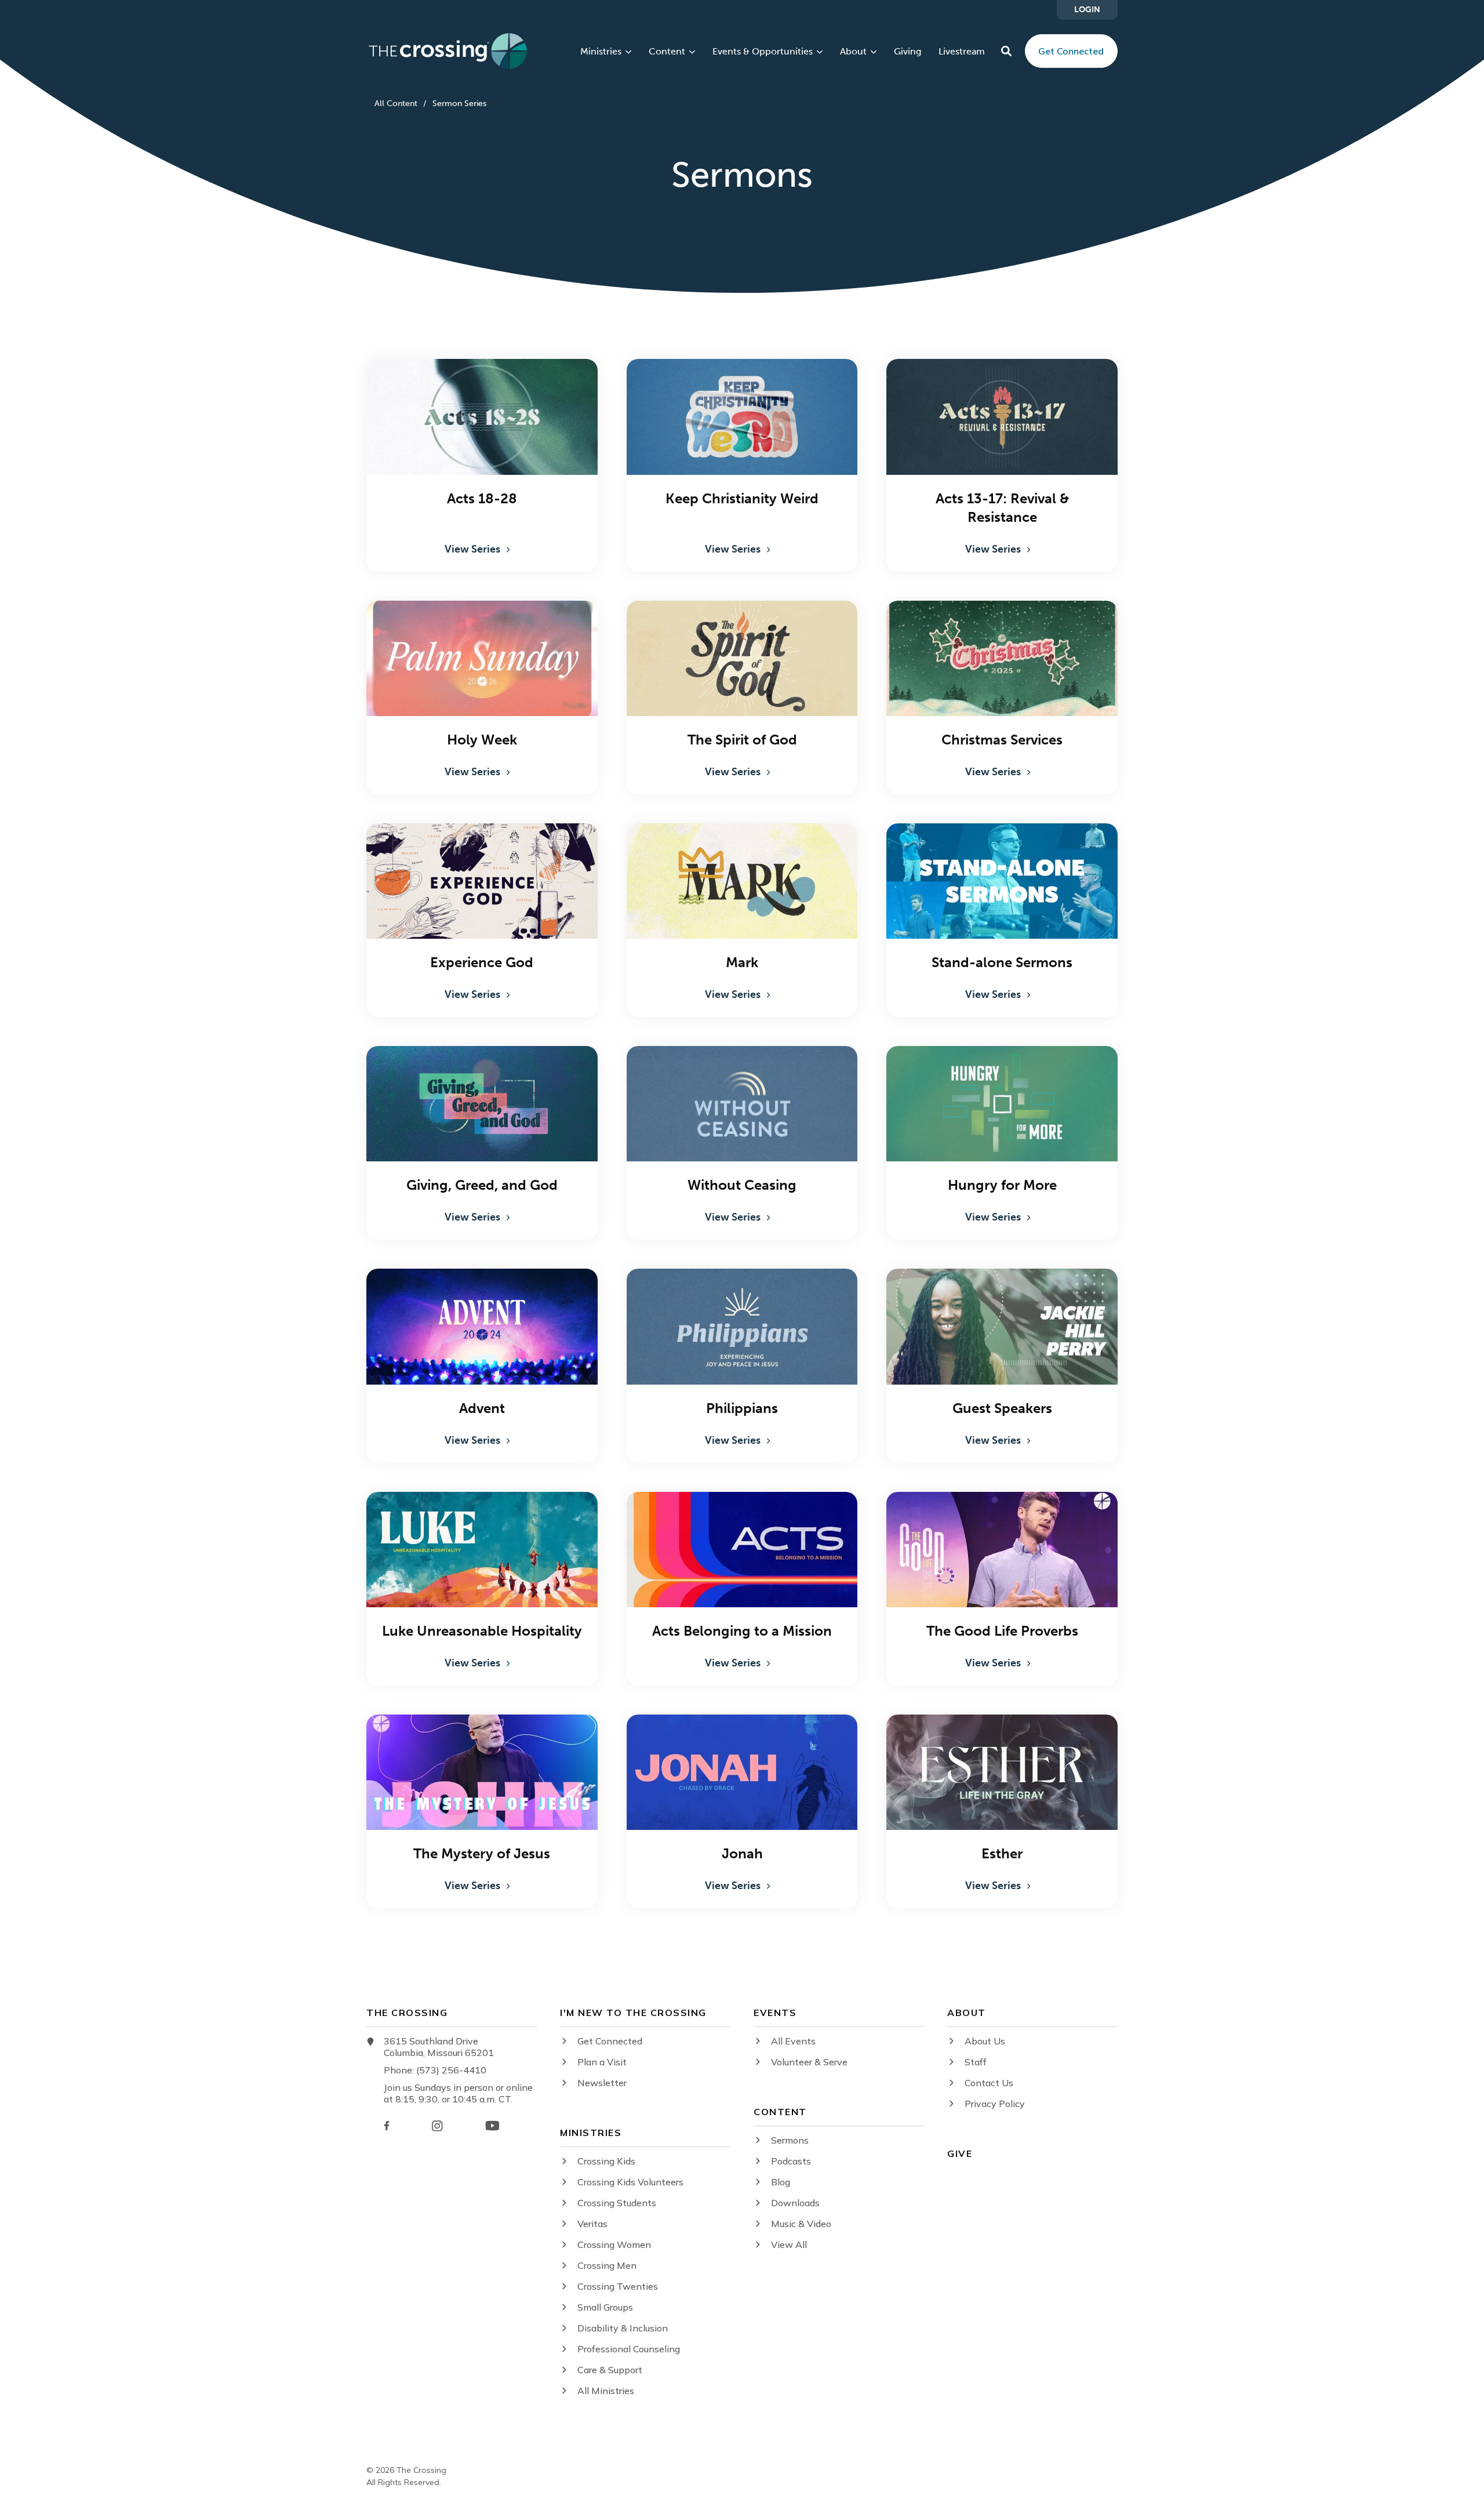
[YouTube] (492, 2126)
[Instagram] (437, 2126)
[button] (1006, 51)
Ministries (601, 52)
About (853, 52)
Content (667, 52)
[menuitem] (1087, 10)
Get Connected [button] (1071, 51)
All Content (396, 103)
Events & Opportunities (763, 52)
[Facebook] (387, 2126)
